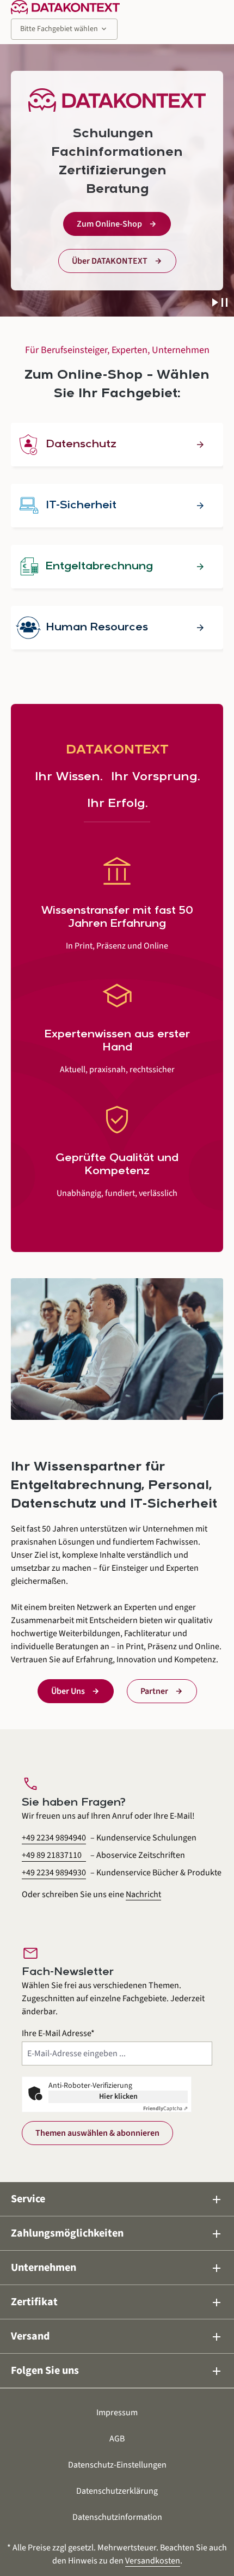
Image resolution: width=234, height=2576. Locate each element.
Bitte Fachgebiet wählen (64, 29)
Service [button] (117, 2199)
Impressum (117, 2413)
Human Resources (97, 628)
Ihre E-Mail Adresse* (58, 2033)
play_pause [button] (220, 303)
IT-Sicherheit (81, 506)
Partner (154, 1691)
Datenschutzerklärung (117, 2491)
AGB (117, 2439)
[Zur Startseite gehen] (65, 7)
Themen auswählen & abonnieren (97, 2133)
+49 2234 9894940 (54, 1838)
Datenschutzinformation (117, 2517)
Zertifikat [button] (117, 2302)
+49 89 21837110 (52, 1855)
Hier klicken (118, 2097)
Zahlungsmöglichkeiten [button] (117, 2234)
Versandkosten (153, 2561)
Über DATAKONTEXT (110, 261)
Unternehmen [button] (117, 2268)
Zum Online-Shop (109, 224)
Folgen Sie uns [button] (117, 2371)
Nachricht (143, 1894)
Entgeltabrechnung (99, 567)
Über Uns (68, 1691)
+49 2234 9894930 (54, 1873)
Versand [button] (117, 2337)
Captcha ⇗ (165, 2109)
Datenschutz (81, 445)
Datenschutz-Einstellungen (117, 2465)
